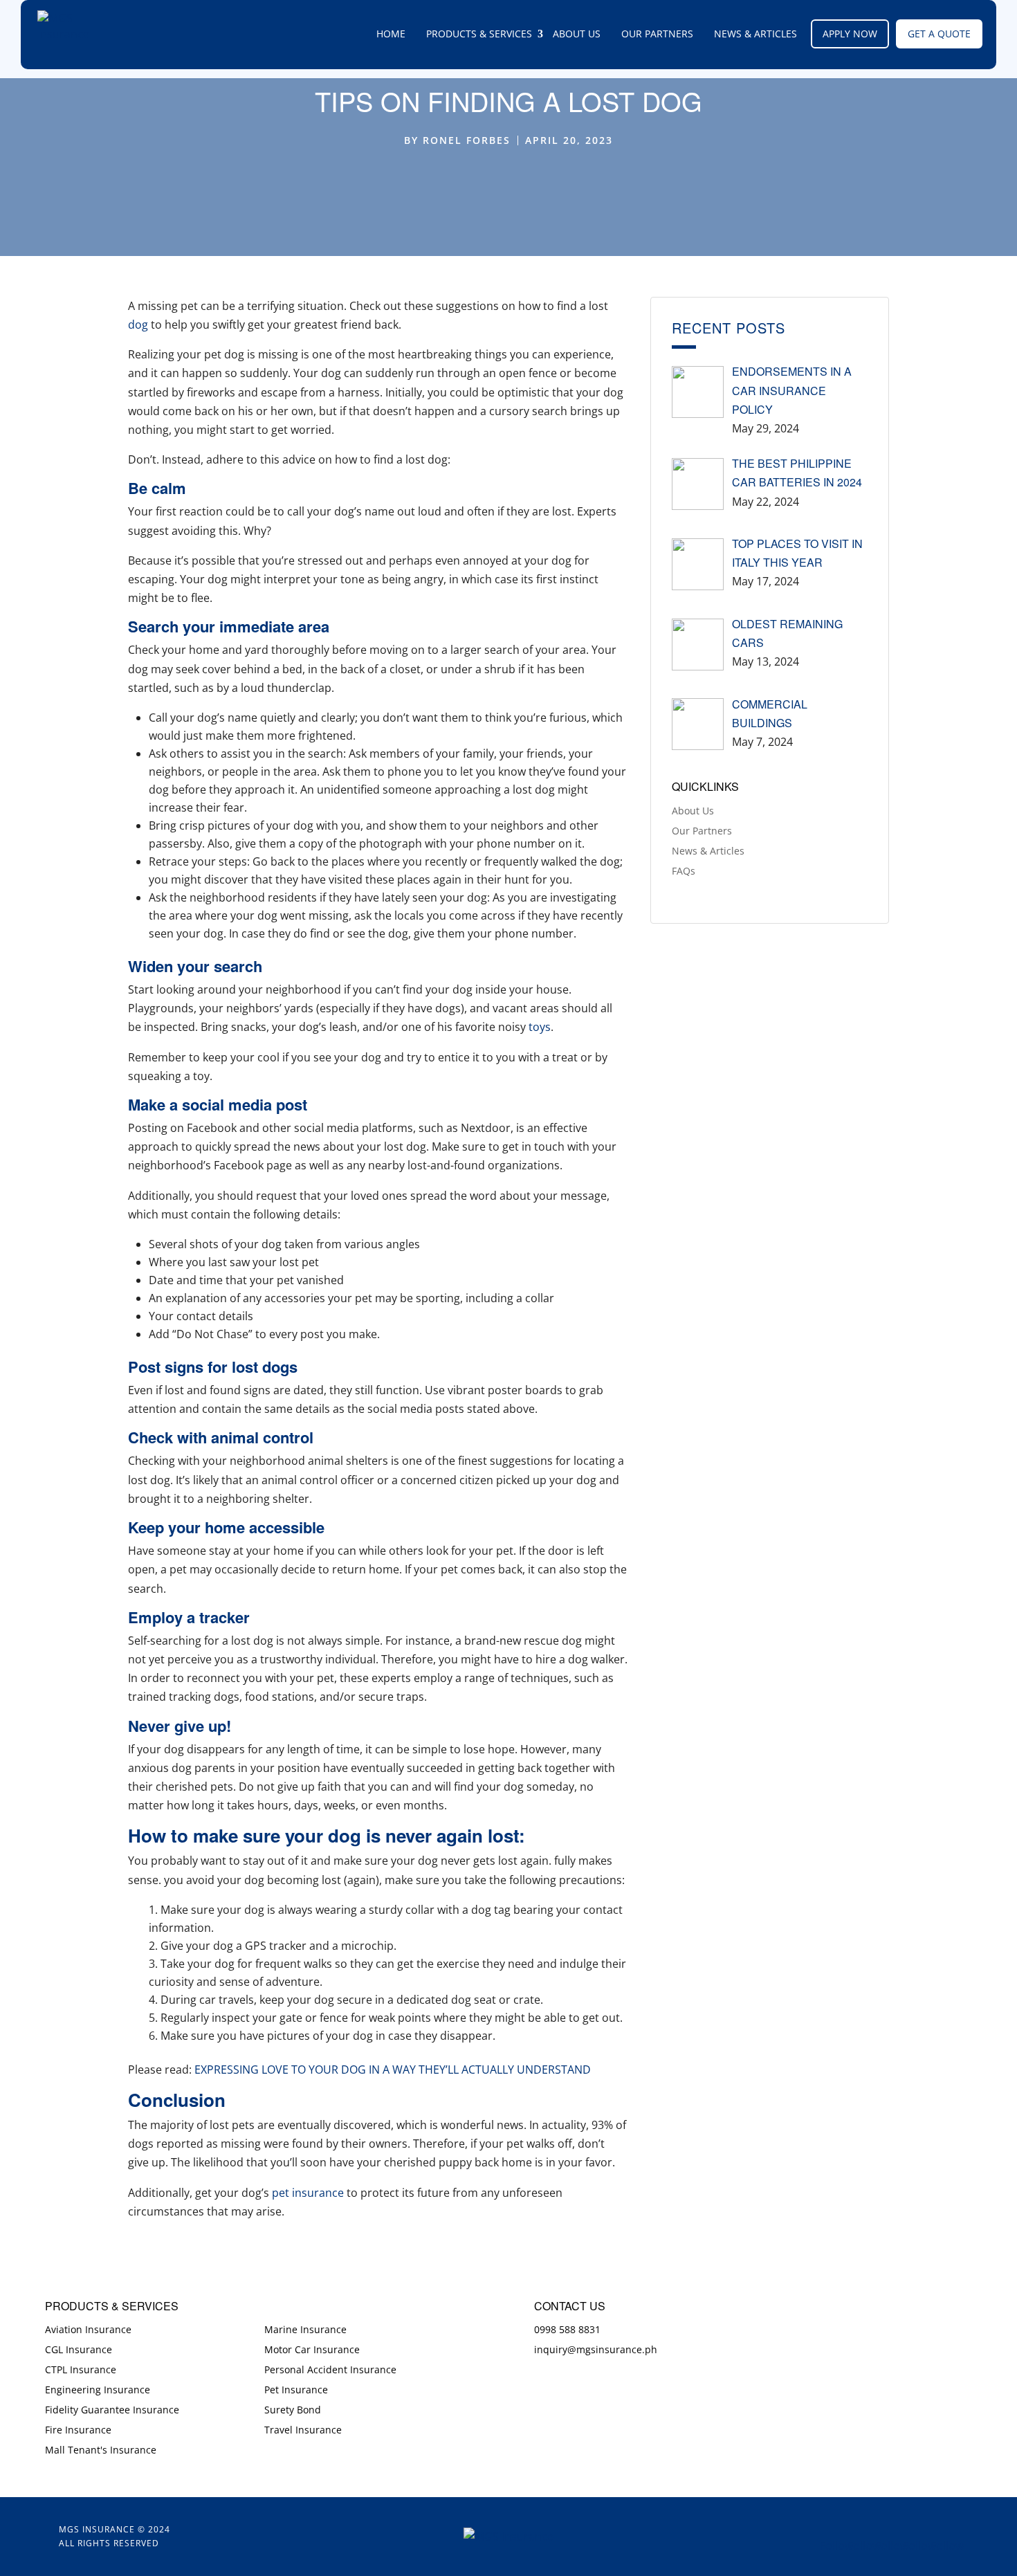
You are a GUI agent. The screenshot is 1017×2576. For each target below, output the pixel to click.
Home (391, 34)
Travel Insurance (303, 2430)
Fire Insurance (78, 2430)
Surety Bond (293, 2410)
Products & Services (479, 34)
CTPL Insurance (81, 2369)
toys (540, 1027)
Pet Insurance (296, 2390)
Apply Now (850, 34)
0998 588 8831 (567, 2329)
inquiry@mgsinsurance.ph (596, 2349)
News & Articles (755, 34)
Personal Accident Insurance (330, 2369)
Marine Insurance (305, 2329)
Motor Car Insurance (312, 2349)
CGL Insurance (79, 2349)
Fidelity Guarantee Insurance (112, 2410)
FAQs (684, 871)
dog (138, 325)
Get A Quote (939, 34)
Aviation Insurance (88, 2329)
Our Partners (657, 34)
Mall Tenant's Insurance (101, 2450)
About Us (577, 34)
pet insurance (306, 2193)
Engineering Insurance (98, 2390)
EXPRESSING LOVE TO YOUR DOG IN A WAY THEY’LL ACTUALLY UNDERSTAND (393, 2070)
